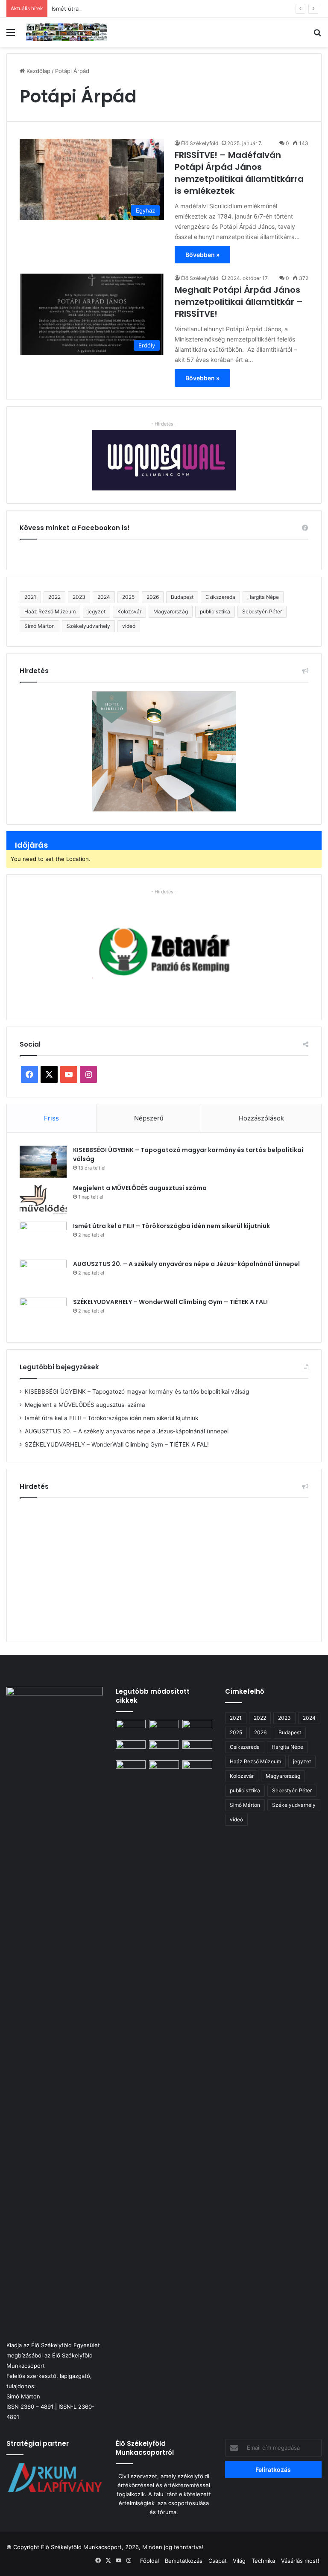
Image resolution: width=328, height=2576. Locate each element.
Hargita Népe (263, 597)
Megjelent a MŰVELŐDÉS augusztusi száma (140, 1188)
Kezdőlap (38, 71)
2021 (30, 597)
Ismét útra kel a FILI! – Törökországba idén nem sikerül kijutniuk (136, 9)
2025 (128, 597)
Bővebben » (202, 255)
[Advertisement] (164, 1567)
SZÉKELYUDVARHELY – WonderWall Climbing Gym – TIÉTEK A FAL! (170, 1302)
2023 (79, 597)
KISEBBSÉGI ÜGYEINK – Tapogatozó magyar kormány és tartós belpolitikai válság (137, 1392)
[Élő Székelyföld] (67, 32)
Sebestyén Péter (262, 611)
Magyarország (171, 611)
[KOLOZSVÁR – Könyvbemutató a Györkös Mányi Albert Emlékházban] (164, 1769)
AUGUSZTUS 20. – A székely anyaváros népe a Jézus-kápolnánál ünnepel (186, 1264)
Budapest (182, 597)
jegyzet (97, 611)
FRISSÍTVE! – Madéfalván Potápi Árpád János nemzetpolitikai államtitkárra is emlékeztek (239, 173)
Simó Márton (40, 626)
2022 (54, 597)
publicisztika (215, 611)
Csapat (218, 2561)
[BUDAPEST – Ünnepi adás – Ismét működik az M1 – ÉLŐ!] (131, 1749)
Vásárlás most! (300, 2561)
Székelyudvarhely (88, 626)
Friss (51, 1118)
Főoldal (149, 2561)
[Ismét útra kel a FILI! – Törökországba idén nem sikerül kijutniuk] (43, 1238)
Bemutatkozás (184, 2561)
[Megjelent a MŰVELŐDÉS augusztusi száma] (43, 1200)
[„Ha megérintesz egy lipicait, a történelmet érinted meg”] (197, 2080)
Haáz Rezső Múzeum (50, 611)
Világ (239, 2561)
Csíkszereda (220, 597)
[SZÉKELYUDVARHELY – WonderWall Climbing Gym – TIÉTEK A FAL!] (43, 1314)
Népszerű (149, 1118)
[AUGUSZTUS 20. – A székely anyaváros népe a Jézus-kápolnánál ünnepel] (43, 1276)
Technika (263, 2561)
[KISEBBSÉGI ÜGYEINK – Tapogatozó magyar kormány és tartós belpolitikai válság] (43, 1162)
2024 (104, 597)
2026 (153, 597)
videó (129, 626)
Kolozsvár (129, 611)
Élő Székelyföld (200, 143)
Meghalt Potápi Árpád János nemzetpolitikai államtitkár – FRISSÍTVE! (239, 302)
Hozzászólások (261, 1118)
